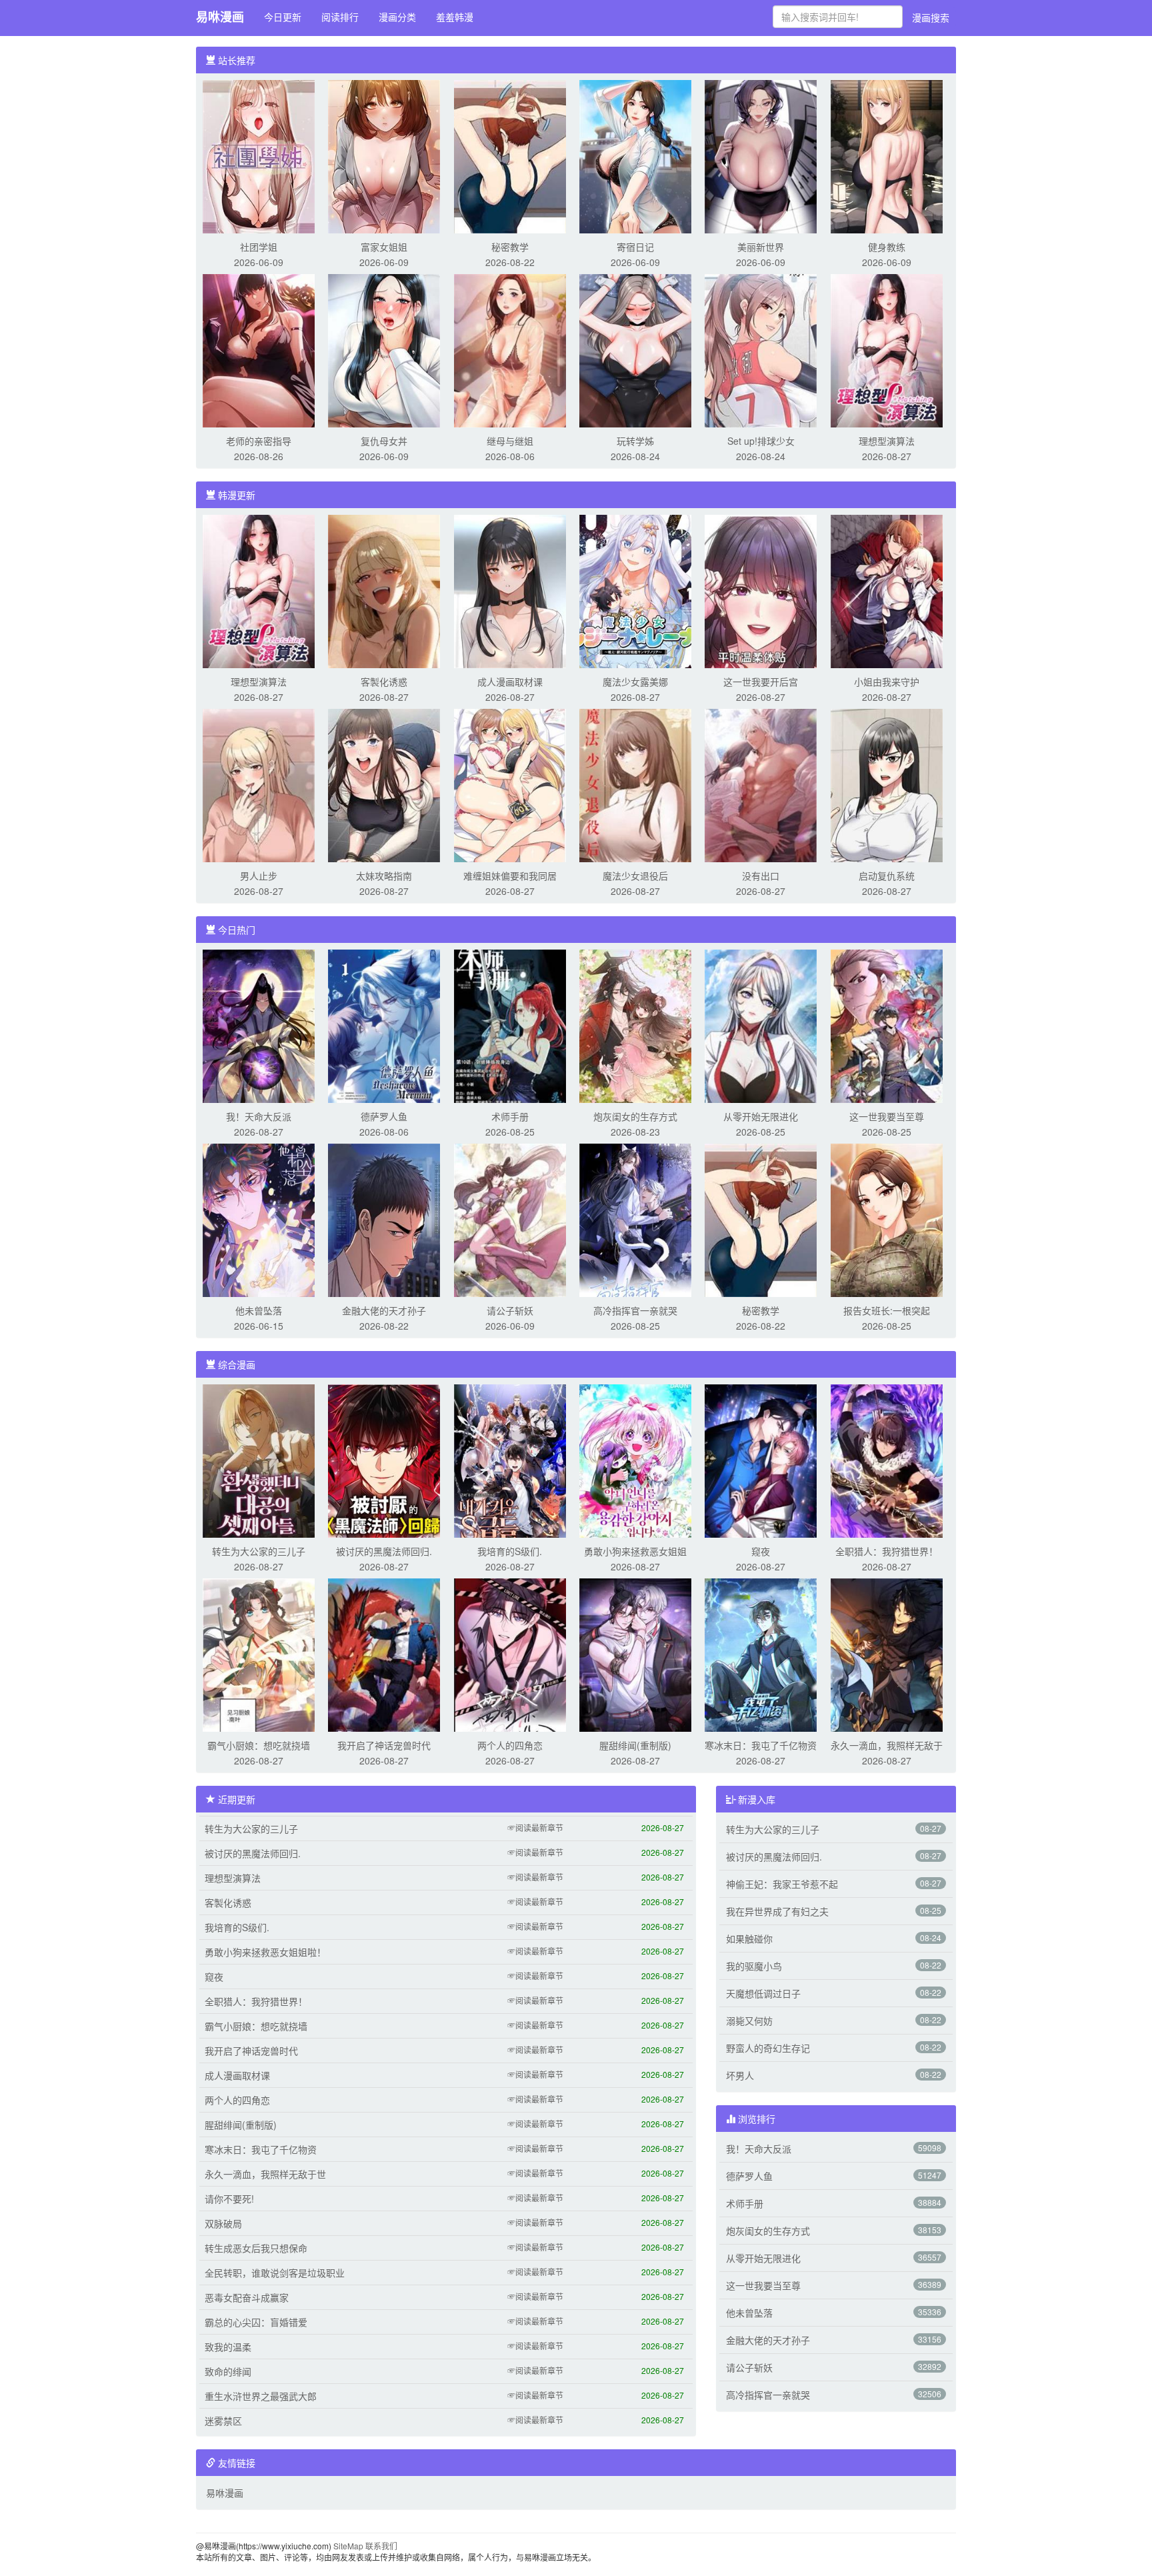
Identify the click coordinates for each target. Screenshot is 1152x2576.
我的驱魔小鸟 (754, 1966)
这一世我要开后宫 (761, 682)
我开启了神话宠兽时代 (384, 1745)
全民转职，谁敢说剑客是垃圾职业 (275, 2273)
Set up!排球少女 (761, 441)
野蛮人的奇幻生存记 (768, 2048)
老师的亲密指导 (259, 441)
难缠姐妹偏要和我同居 (510, 876)
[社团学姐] (259, 155)
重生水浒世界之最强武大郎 (261, 2396)
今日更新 (283, 17)
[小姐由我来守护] (887, 590)
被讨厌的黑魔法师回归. (384, 1551)
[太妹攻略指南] (384, 784)
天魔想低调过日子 (763, 1993)
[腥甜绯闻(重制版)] (635, 1654)
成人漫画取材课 (510, 682)
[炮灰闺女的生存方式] (635, 1025)
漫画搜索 (931, 17)
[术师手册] (510, 1025)
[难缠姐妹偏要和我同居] (510, 784)
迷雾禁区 (223, 2421)
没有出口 (761, 876)
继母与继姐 (510, 441)
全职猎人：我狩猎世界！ (887, 1551)
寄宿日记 (635, 247)
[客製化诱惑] (384, 590)
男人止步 (259, 876)
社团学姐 (259, 247)
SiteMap (348, 2546)
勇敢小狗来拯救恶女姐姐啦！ (265, 1952)
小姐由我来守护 (887, 682)
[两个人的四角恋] (510, 1654)
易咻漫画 (220, 17)
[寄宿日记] (635, 155)
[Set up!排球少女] (761, 349)
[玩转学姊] (635, 349)
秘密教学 (510, 247)
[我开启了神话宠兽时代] (384, 1654)
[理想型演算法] (887, 349)
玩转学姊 (635, 441)
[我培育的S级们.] (510, 1460)
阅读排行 (340, 17)
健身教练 (887, 247)
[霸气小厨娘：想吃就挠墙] (259, 1654)
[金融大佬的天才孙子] (384, 1219)
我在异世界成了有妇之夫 (777, 1911)
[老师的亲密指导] (259, 349)
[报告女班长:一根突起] (887, 1219)
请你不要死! (229, 2199)
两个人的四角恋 (510, 1745)
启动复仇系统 (887, 876)
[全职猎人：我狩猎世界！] (887, 1460)
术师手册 (510, 1116)
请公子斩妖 (510, 1310)
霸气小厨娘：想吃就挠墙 (259, 1745)
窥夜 (761, 1551)
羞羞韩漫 (455, 17)
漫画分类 (397, 17)
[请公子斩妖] (510, 1219)
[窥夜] (761, 1460)
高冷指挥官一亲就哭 (635, 1310)
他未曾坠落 (259, 1310)
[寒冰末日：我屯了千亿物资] (761, 1654)
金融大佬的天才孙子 (384, 1310)
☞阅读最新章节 (535, 1827)
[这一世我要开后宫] (761, 590)
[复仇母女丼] (384, 349)
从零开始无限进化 (761, 1116)
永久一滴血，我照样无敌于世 (265, 2174)
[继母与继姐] (510, 349)
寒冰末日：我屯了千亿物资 (761, 1745)
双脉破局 (223, 2223)
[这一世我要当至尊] (887, 1025)
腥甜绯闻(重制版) (635, 1745)
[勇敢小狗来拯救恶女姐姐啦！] (635, 1460)
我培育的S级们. (510, 1551)
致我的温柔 (228, 2347)
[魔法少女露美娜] (635, 590)
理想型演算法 (887, 441)
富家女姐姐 (384, 247)
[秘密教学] (510, 155)
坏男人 (740, 2075)
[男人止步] (259, 784)
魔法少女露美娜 (635, 682)
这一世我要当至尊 (887, 1116)
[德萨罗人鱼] (384, 1025)
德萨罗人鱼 (384, 1116)
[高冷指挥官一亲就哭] (635, 1219)
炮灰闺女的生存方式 (635, 1116)
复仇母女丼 (384, 441)
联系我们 (381, 2546)
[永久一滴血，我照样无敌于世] (887, 1654)
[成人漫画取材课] (510, 590)
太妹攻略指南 (384, 876)
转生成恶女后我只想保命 (256, 2248)
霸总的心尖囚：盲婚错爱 (256, 2322)
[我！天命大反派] (259, 1025)
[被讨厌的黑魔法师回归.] (384, 1460)
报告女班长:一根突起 (887, 1310)
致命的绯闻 (228, 2371)
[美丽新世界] (761, 155)
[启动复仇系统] (887, 784)
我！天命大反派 (259, 1116)
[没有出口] (761, 784)
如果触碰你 (749, 1939)
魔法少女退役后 (635, 876)
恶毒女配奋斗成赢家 (247, 2297)
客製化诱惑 (384, 682)
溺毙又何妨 (749, 2021)
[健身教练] (887, 155)
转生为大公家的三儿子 (259, 1551)
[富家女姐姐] (384, 155)
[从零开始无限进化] (761, 1025)
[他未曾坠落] (259, 1219)
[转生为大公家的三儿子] (259, 1460)
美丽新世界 (761, 247)
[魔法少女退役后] (635, 784)
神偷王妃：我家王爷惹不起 (782, 1884)
